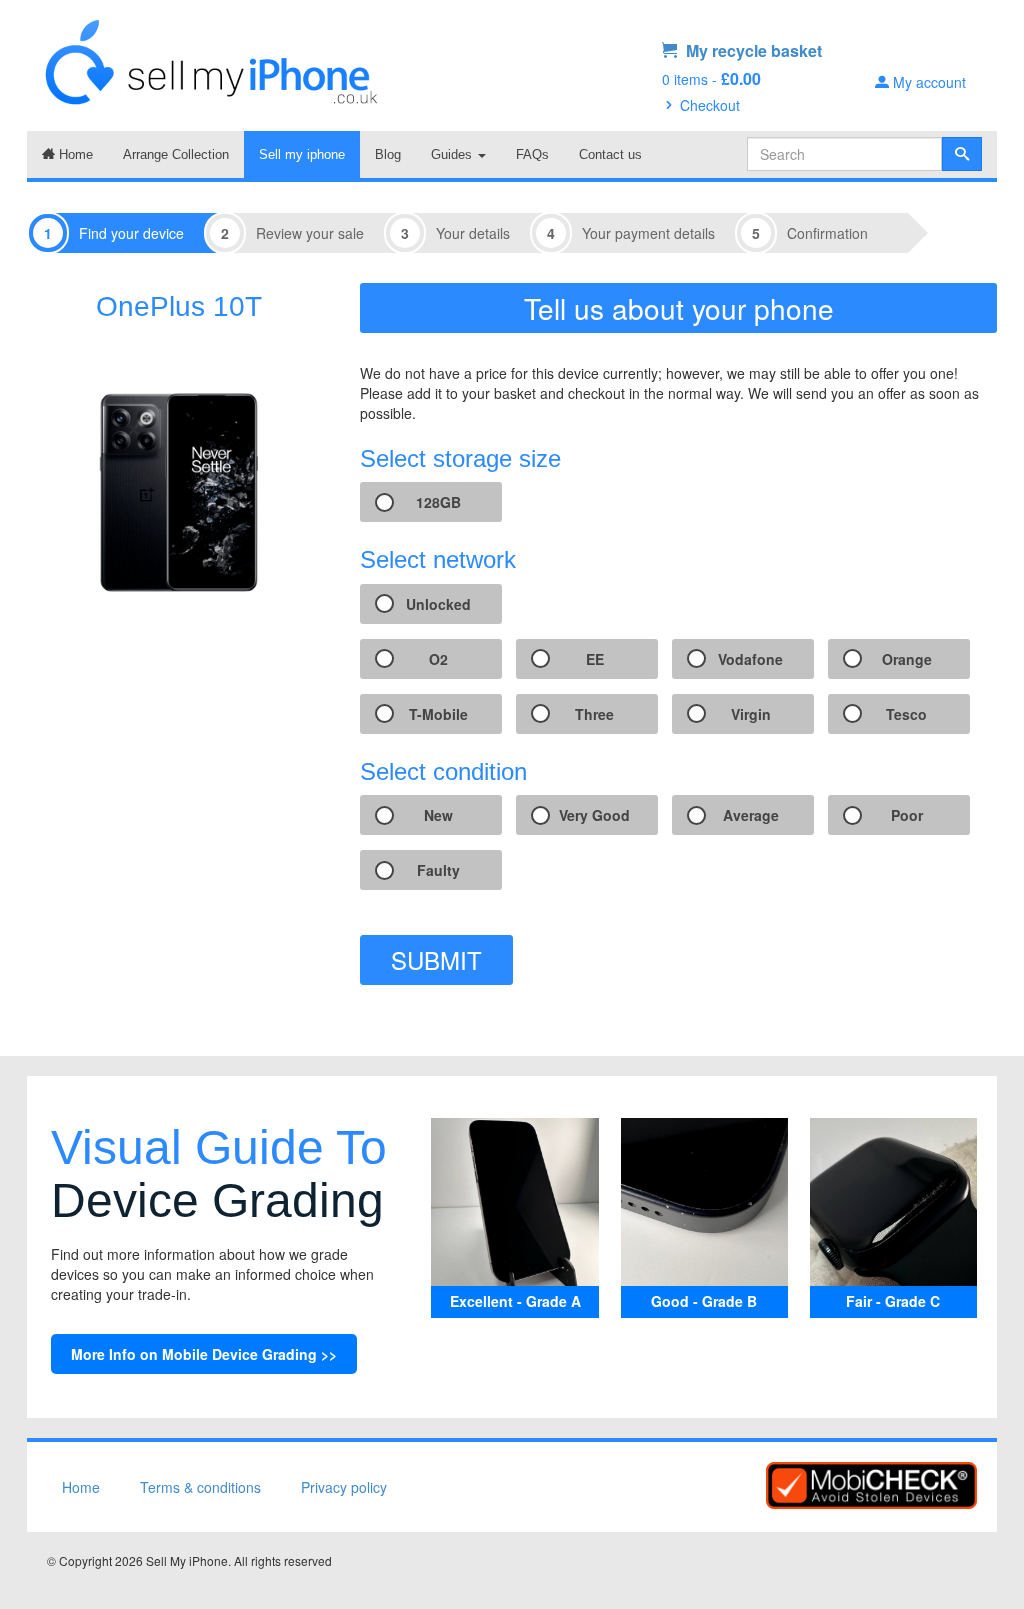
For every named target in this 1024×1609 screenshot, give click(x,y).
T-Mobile (438, 714)
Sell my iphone (302, 154)
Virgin (751, 714)
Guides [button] (453, 154)
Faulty (438, 870)
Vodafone (750, 659)
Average (751, 815)
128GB (438, 502)
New (438, 815)
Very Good (594, 815)
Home (74, 154)
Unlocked (438, 604)
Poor (907, 815)
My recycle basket (752, 50)
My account (927, 82)
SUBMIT (436, 959)
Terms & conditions (200, 1487)
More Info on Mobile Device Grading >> (204, 1354)
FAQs (532, 154)
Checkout (708, 105)
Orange (907, 659)
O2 (438, 659)
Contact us (610, 154)
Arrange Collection (176, 154)
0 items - (711, 79)
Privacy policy (344, 1487)
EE (595, 659)
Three (594, 714)
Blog (388, 154)
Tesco (906, 714)
